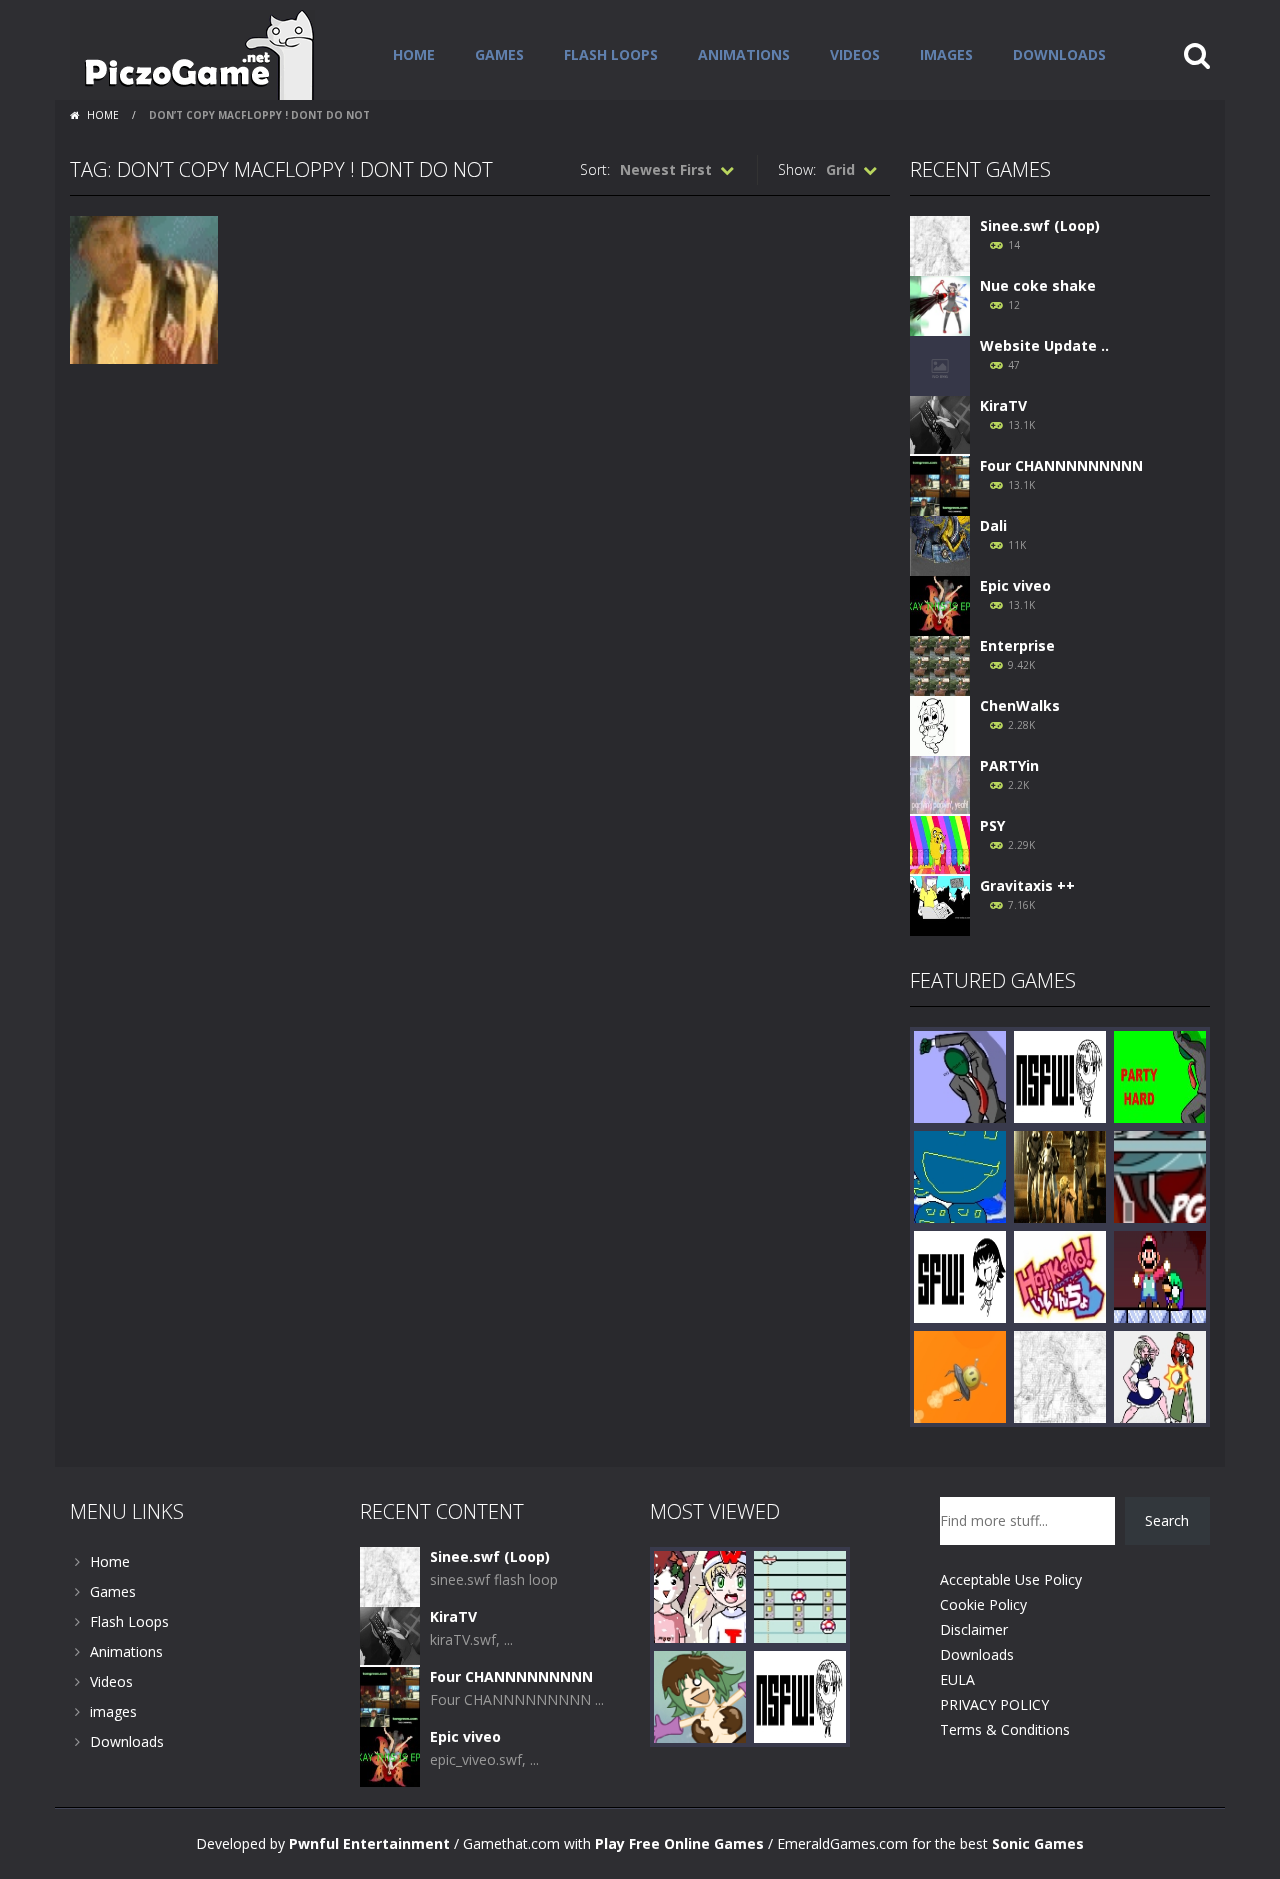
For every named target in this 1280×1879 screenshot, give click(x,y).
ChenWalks (1020, 705)
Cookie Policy (983, 1604)
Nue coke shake (1038, 285)
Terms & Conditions (1005, 1729)
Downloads (1059, 54)
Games (499, 54)
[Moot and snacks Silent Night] (700, 1595)
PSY (992, 825)
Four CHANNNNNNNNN (1061, 465)
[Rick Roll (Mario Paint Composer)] (800, 1595)
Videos (855, 54)
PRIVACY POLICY (994, 1704)
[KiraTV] (940, 424)
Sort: (595, 169)
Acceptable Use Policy (1011, 1579)
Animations (744, 54)
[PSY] (940, 844)
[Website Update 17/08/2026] (940, 364)
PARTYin (1009, 765)
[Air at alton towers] (1160, 1175)
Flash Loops (611, 54)
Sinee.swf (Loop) (1040, 225)
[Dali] (940, 544)
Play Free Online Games (679, 1843)
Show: (797, 169)
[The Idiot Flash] (960, 1175)
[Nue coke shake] (940, 304)
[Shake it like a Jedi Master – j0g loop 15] (1060, 1175)
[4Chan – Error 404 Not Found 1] (1060, 1075)
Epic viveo (1015, 585)
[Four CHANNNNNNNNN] (940, 484)
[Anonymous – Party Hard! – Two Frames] (1160, 1075)
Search (1167, 1520)
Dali (993, 525)
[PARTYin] (940, 784)
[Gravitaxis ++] (940, 904)
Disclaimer (974, 1629)
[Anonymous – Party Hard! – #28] (960, 1075)
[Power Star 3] (1160, 1275)
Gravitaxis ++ (1027, 885)
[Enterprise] (940, 664)
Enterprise (1017, 645)
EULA (957, 1679)
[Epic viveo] (940, 604)
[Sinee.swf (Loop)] (940, 244)
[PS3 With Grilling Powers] (960, 1275)
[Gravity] (960, 1375)
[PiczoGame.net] (192, 53)
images (946, 54)
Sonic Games (1038, 1843)
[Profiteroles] (700, 1695)
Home (414, 54)
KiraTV (1003, 405)
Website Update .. (1044, 345)
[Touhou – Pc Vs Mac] (1160, 1375)
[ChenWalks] (940, 724)
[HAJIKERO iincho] (1060, 1275)
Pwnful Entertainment (369, 1843)
